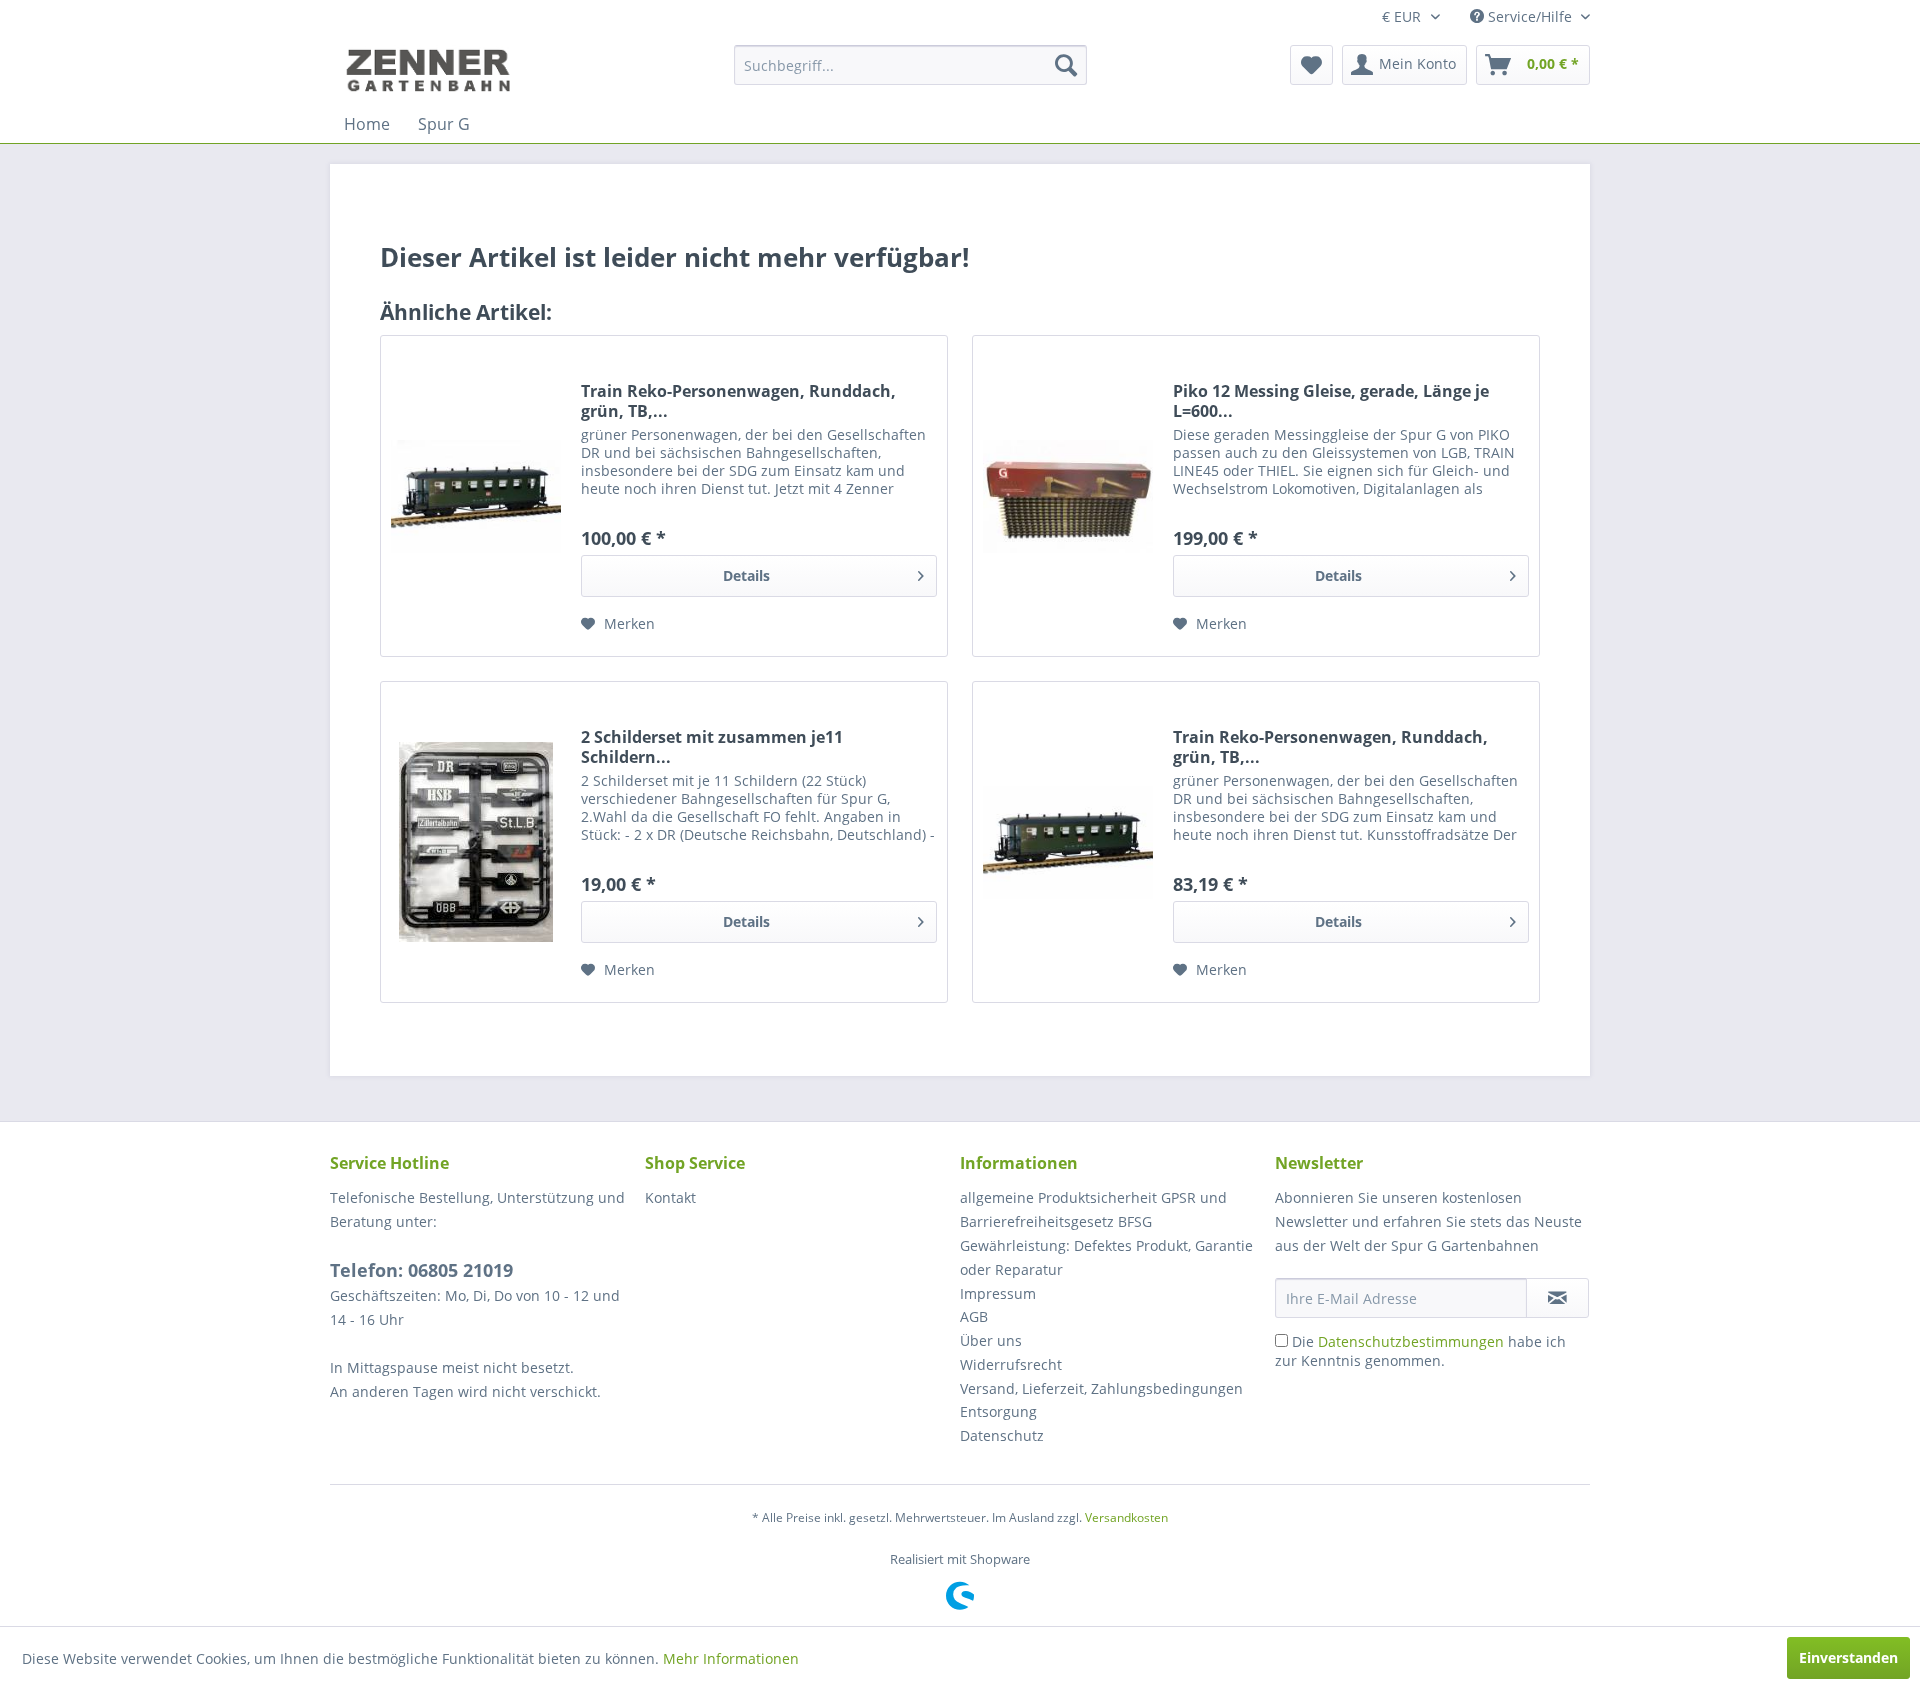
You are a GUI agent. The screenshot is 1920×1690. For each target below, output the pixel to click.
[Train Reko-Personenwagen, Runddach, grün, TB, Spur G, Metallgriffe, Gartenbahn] (1068, 842)
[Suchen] (1066, 65)
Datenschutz (1002, 1435)
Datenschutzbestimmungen (1411, 1341)
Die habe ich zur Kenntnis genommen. (1420, 1351)
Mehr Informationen (731, 1658)
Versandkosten (1126, 1517)
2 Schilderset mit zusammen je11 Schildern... (712, 747)
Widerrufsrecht (1011, 1364)
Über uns (991, 1340)
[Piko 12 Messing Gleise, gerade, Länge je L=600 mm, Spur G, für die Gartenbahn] (1068, 496)
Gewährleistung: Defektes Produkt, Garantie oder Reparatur (1106, 1257)
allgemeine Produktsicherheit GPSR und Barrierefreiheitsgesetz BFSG (1093, 1209)
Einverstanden (1848, 1657)
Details (746, 575)
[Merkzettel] (1311, 65)
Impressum (998, 1293)
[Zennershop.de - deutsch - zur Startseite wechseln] (431, 70)
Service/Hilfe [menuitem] (1530, 16)
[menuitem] (910, 65)
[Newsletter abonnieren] (1557, 1298)
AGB (974, 1316)
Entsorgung (998, 1411)
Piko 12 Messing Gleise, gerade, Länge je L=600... (1331, 401)
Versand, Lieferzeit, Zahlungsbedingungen (1101, 1388)
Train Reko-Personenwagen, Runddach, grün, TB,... (738, 401)
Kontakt (670, 1197)
